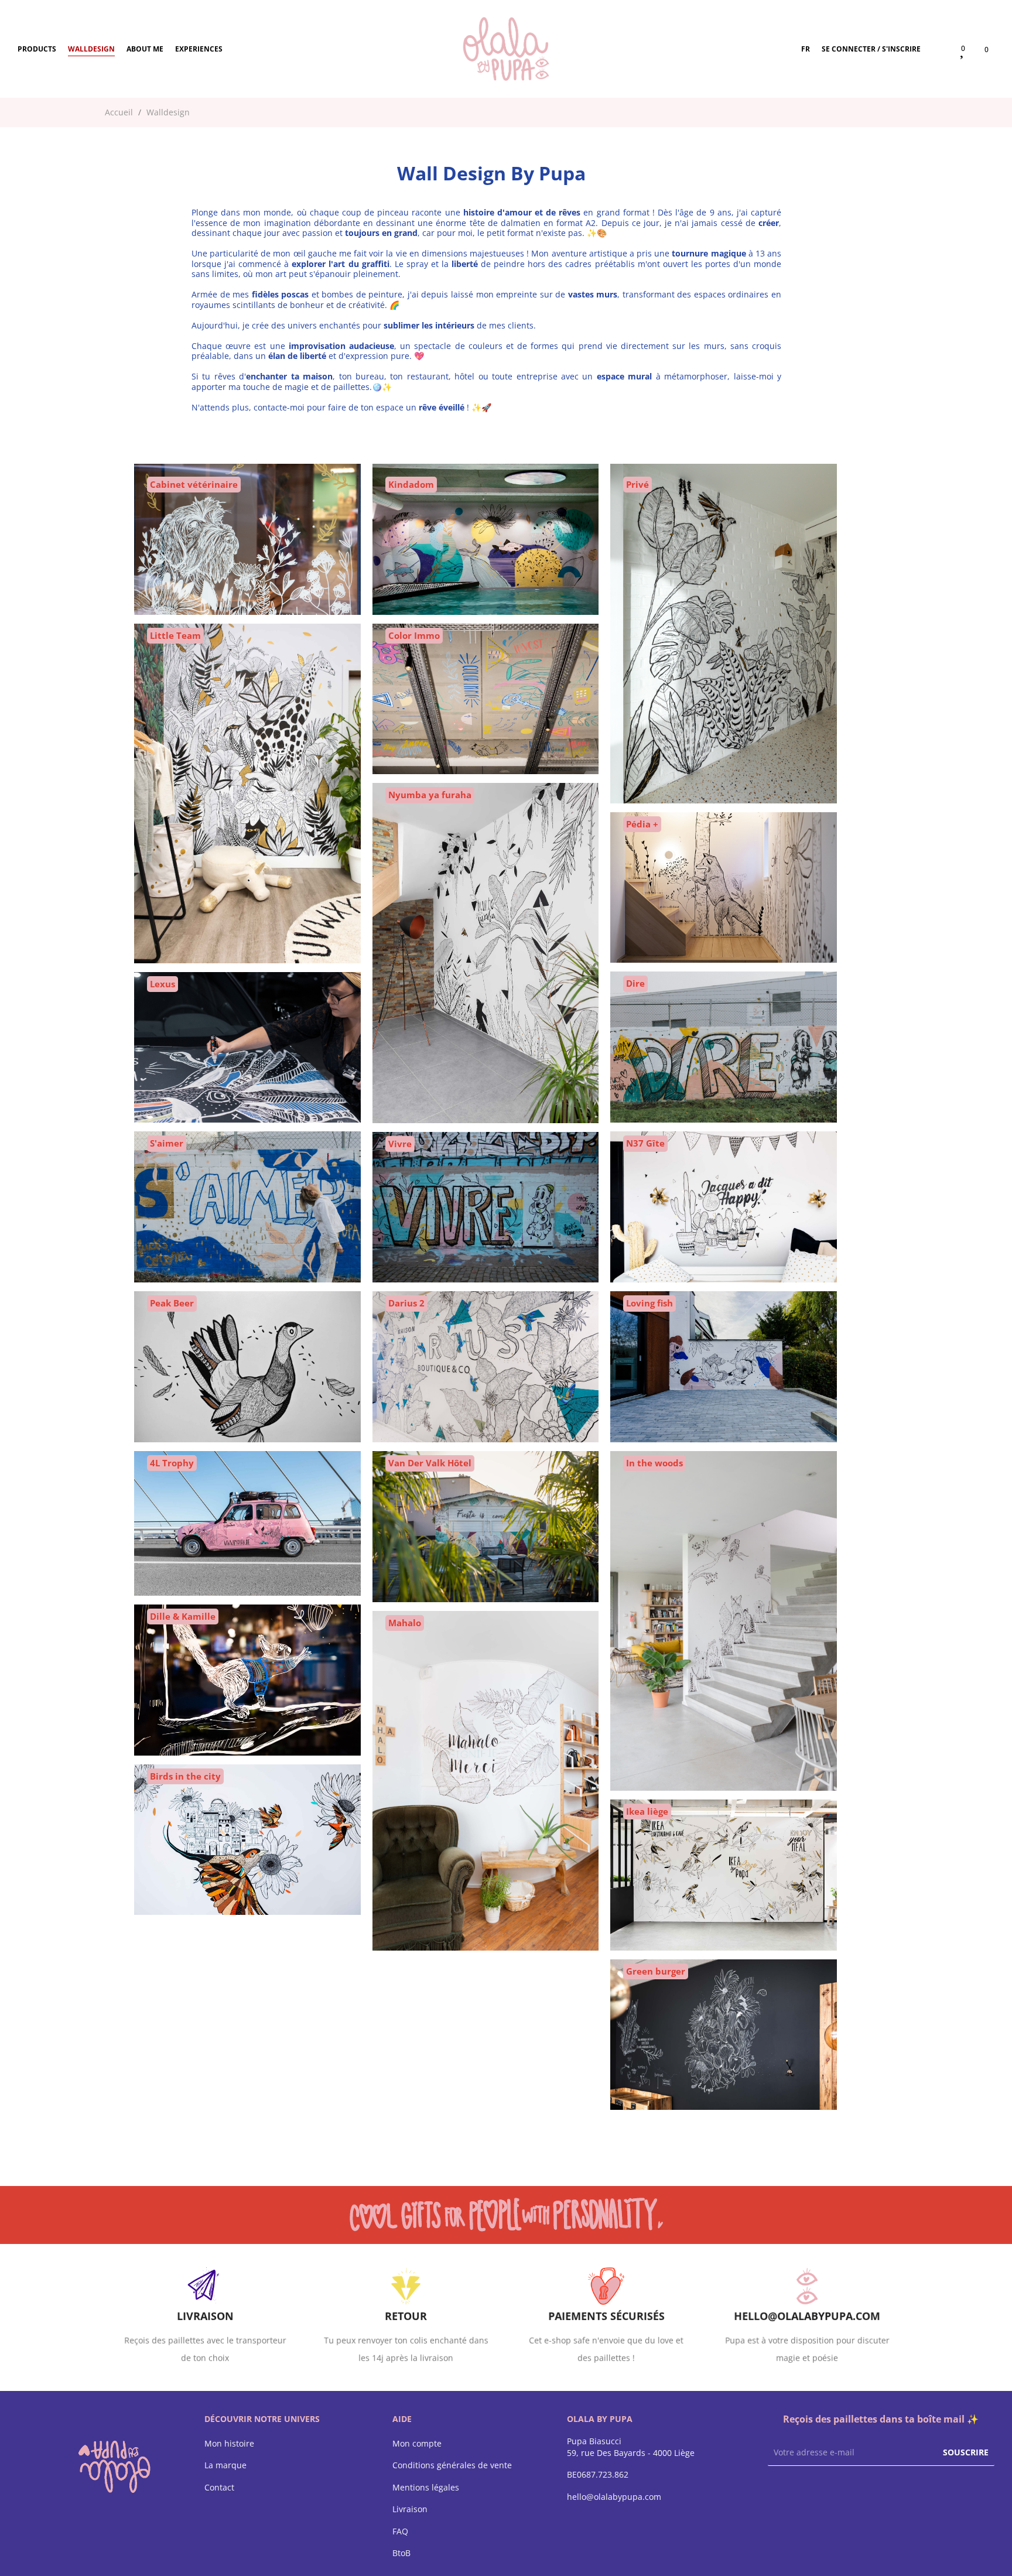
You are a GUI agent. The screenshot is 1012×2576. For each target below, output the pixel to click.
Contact (219, 2488)
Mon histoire (229, 2444)
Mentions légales (426, 2488)
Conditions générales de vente (452, 2465)
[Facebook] (774, 2493)
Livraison (410, 2509)
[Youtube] (820, 2493)
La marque (225, 2465)
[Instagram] (797, 2493)
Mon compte (417, 2444)
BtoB (401, 2553)
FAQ (400, 2531)
